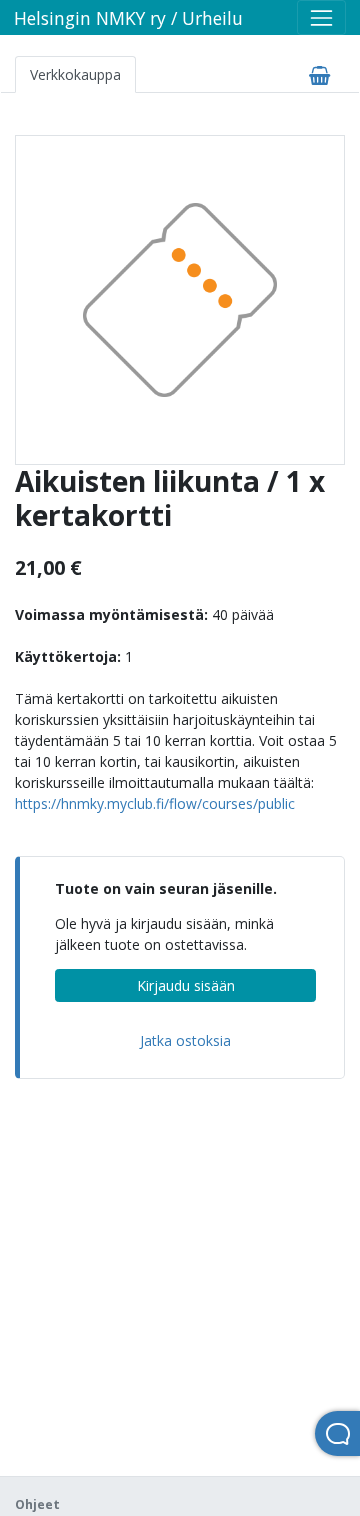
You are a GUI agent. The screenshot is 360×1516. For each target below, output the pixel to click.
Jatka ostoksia (185, 1040)
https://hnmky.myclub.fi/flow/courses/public (155, 803)
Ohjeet (37, 1504)
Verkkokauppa (75, 74)
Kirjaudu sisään (186, 985)
